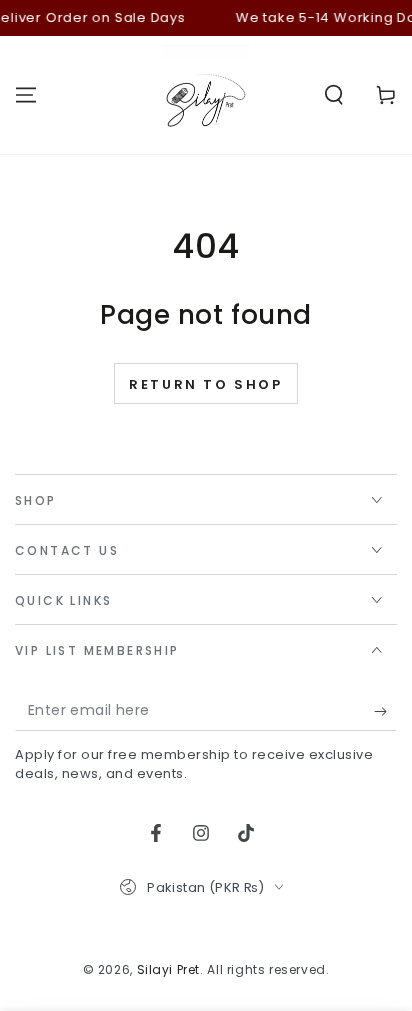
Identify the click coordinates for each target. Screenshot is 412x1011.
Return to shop (205, 384)
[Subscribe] (385, 711)
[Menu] (26, 95)
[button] (334, 95)
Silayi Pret (169, 969)
